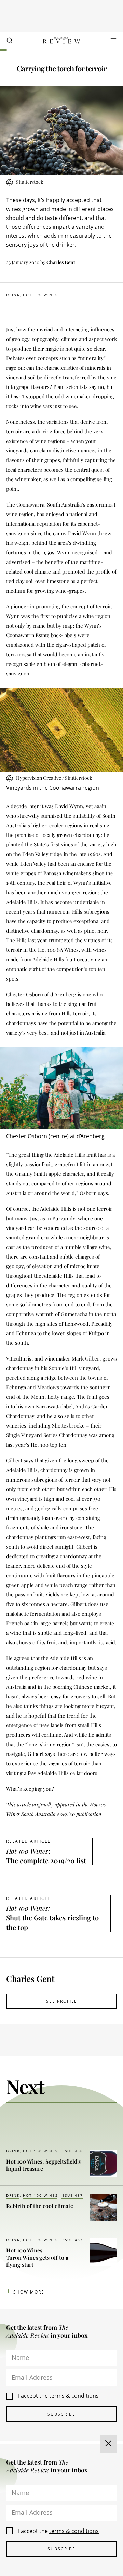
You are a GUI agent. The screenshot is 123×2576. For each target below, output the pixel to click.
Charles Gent (61, 262)
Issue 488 (72, 2151)
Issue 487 (72, 2195)
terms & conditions (74, 2396)
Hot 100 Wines (40, 295)
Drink (13, 295)
